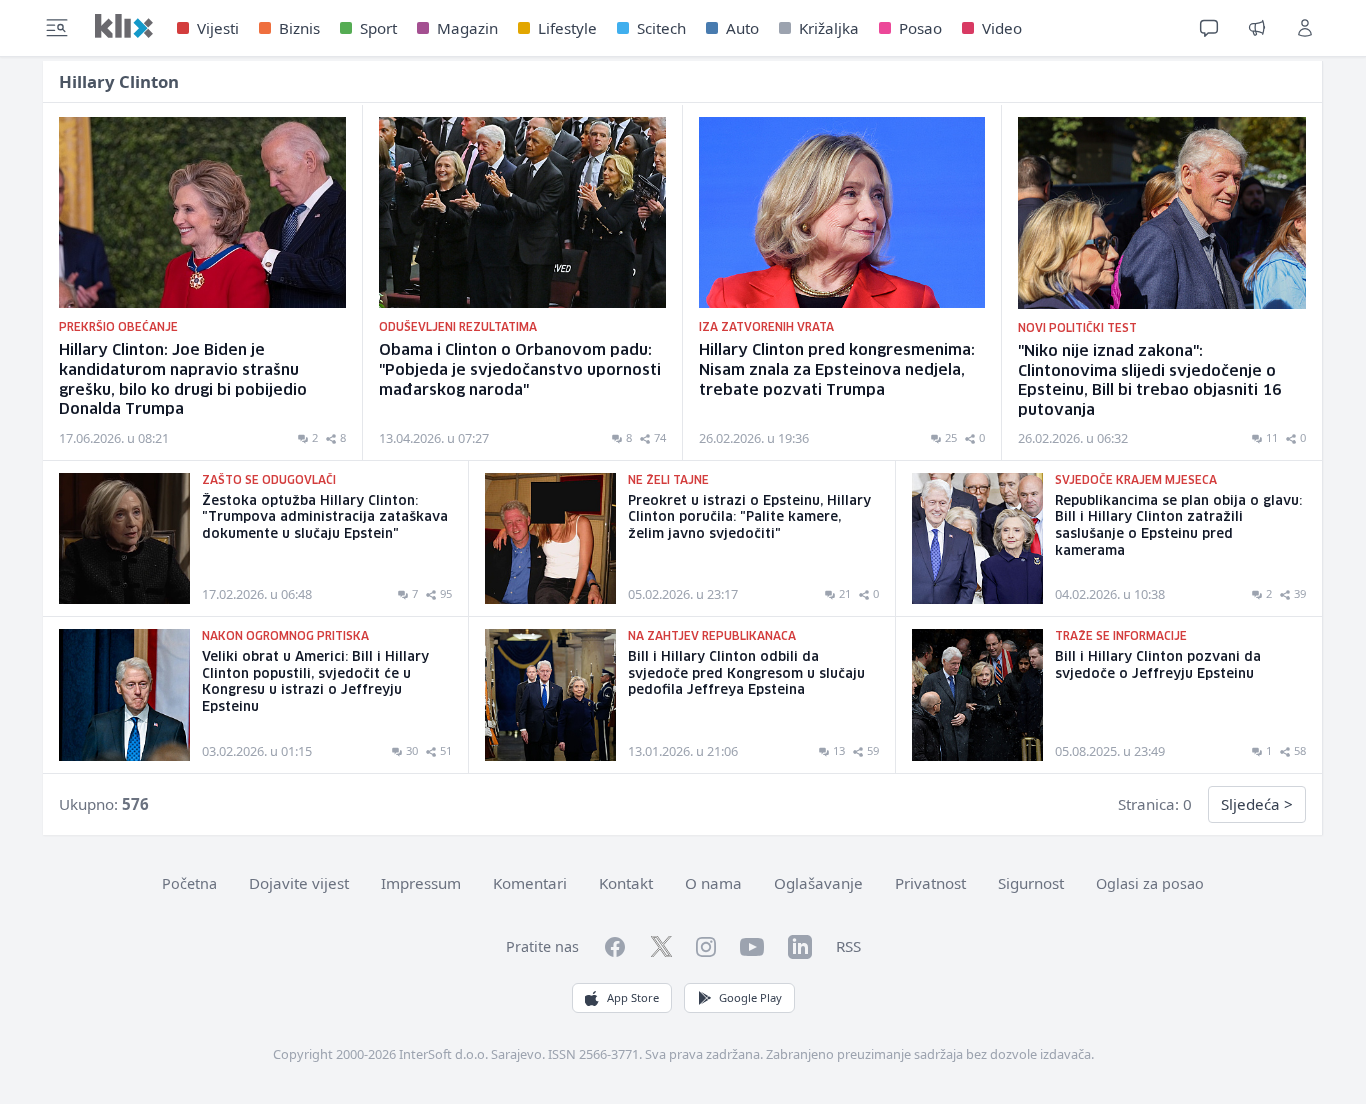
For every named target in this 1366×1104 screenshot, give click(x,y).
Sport (378, 28)
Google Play (750, 997)
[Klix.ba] (124, 26)
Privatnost (930, 883)
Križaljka (829, 28)
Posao (920, 28)
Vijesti (218, 28)
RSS (848, 946)
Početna (189, 883)
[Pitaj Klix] (1209, 28)
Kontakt (626, 883)
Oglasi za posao (1150, 883)
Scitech (661, 28)
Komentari (530, 883)
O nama (713, 883)
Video (1002, 28)
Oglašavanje (818, 883)
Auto (742, 28)
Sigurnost (1031, 883)
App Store (633, 997)
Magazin (467, 28)
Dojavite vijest (299, 883)
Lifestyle (567, 28)
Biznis (299, 28)
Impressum (421, 883)
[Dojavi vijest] (1257, 28)
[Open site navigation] (57, 28)
